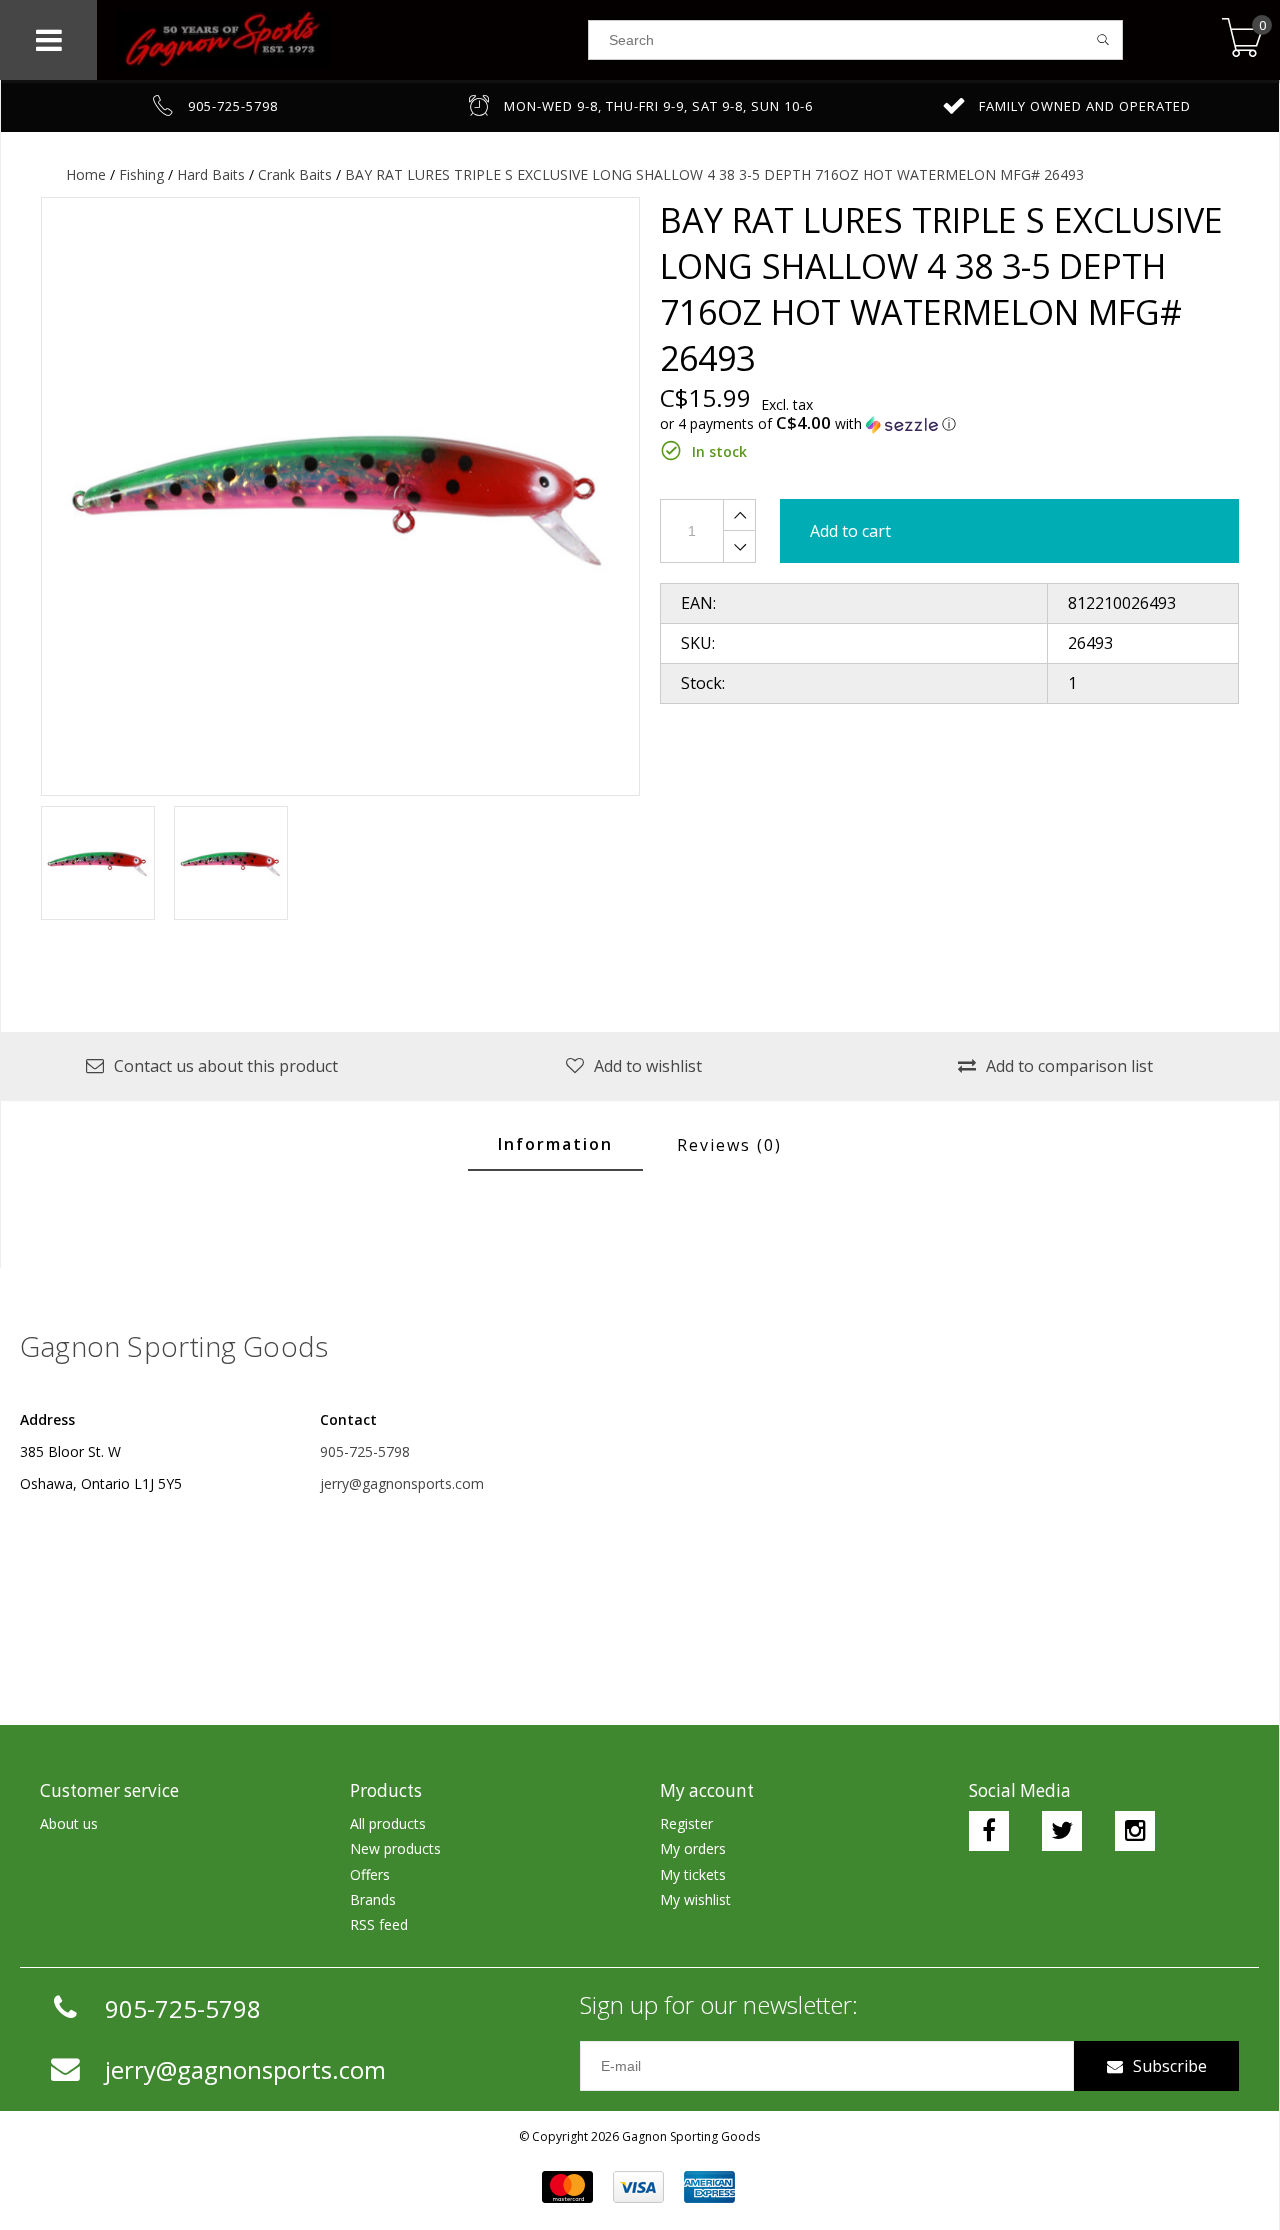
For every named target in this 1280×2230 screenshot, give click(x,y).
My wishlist (695, 1899)
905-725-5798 (365, 1451)
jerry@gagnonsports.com (402, 1483)
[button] (949, 424)
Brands (373, 1899)
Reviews (729, 1145)
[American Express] (709, 2187)
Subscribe (1170, 2066)
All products (388, 1823)
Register (686, 1823)
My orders (693, 1848)
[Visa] (638, 2187)
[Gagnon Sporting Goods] (342, 40)
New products (395, 1848)
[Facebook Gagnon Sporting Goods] (989, 1831)
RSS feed (379, 1924)
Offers (370, 1874)
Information (555, 1144)
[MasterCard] (567, 2187)
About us (69, 1823)
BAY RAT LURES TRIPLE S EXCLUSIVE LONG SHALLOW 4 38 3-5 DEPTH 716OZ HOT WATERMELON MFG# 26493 (714, 174)
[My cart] (1242, 39)
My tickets (693, 1874)
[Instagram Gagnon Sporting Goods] (1135, 1831)
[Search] (1103, 40)
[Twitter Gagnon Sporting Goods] (1062, 1831)
